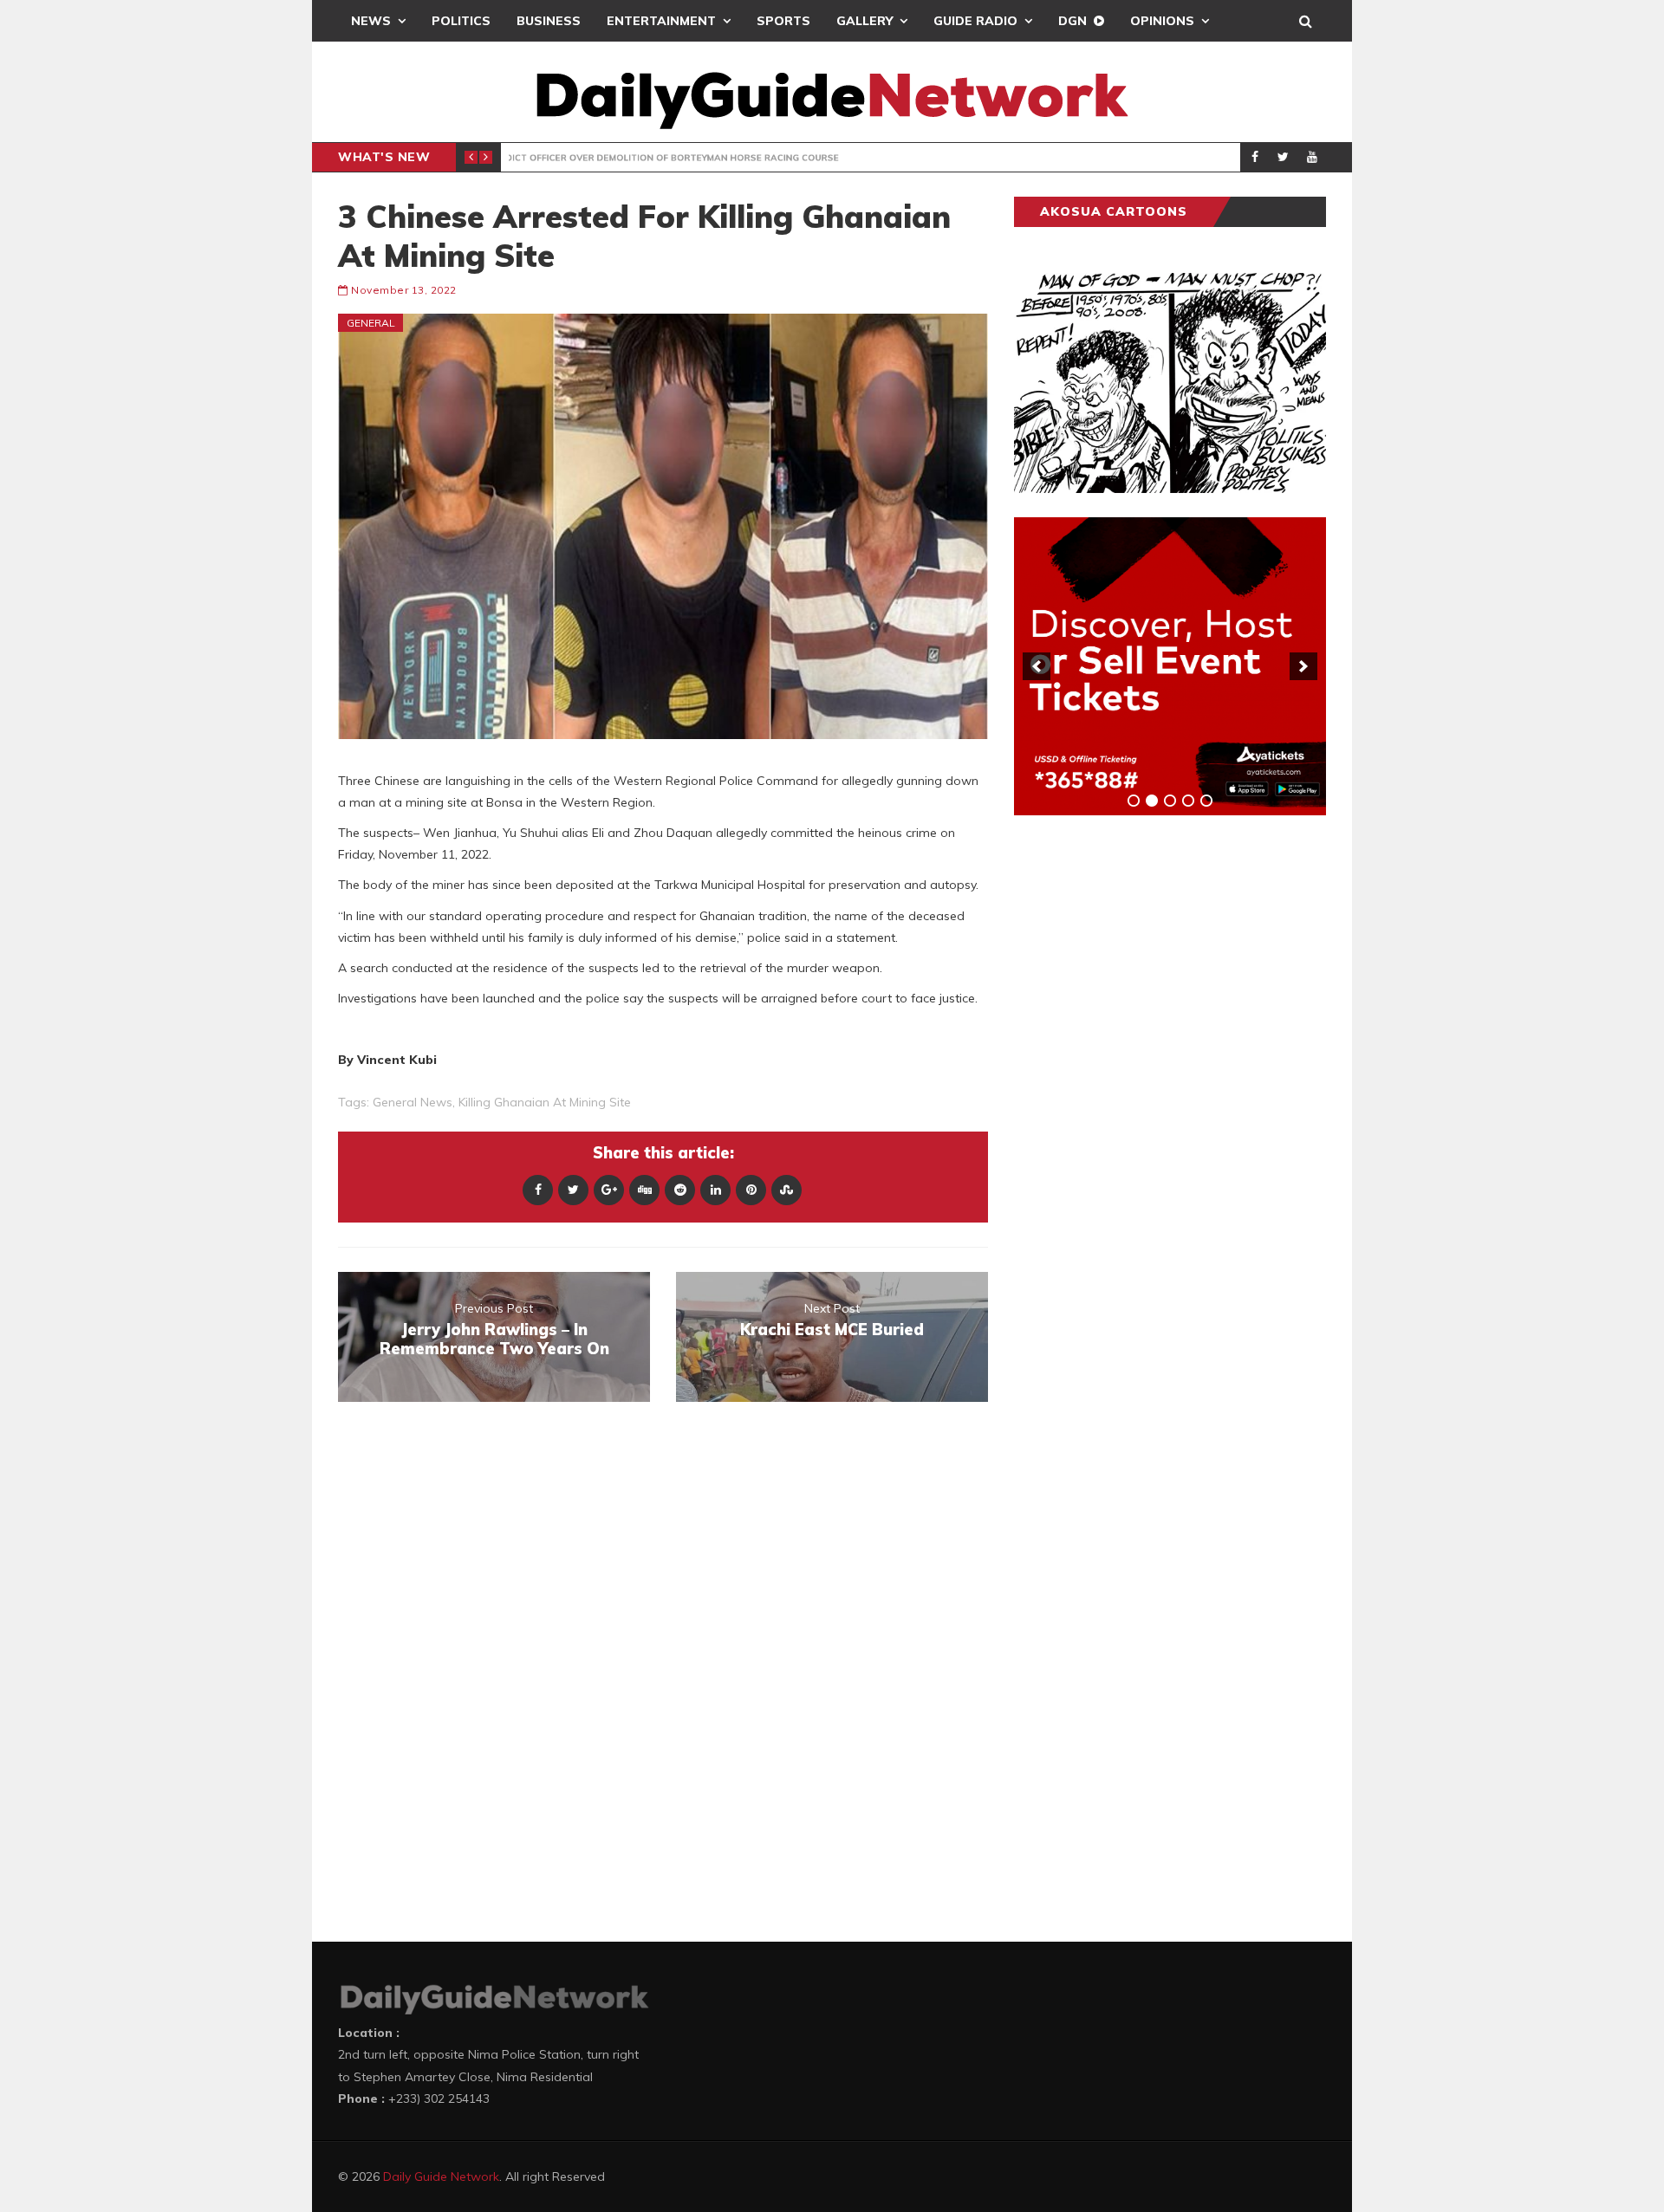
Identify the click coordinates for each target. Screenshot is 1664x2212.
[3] (1170, 801)
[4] (1188, 801)
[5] (1206, 801)
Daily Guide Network (441, 2176)
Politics (461, 21)
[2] (1152, 801)
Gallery (864, 21)
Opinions (1162, 21)
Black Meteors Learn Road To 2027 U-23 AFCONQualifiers (781, 158)
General (371, 323)
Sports (783, 21)
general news (413, 1102)
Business (549, 21)
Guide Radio (975, 21)
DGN (1072, 21)
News (371, 21)
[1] (1134, 801)
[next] (1303, 666)
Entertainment (661, 21)
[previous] (1037, 666)
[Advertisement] (1144, 1100)
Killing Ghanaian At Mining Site (545, 1102)
